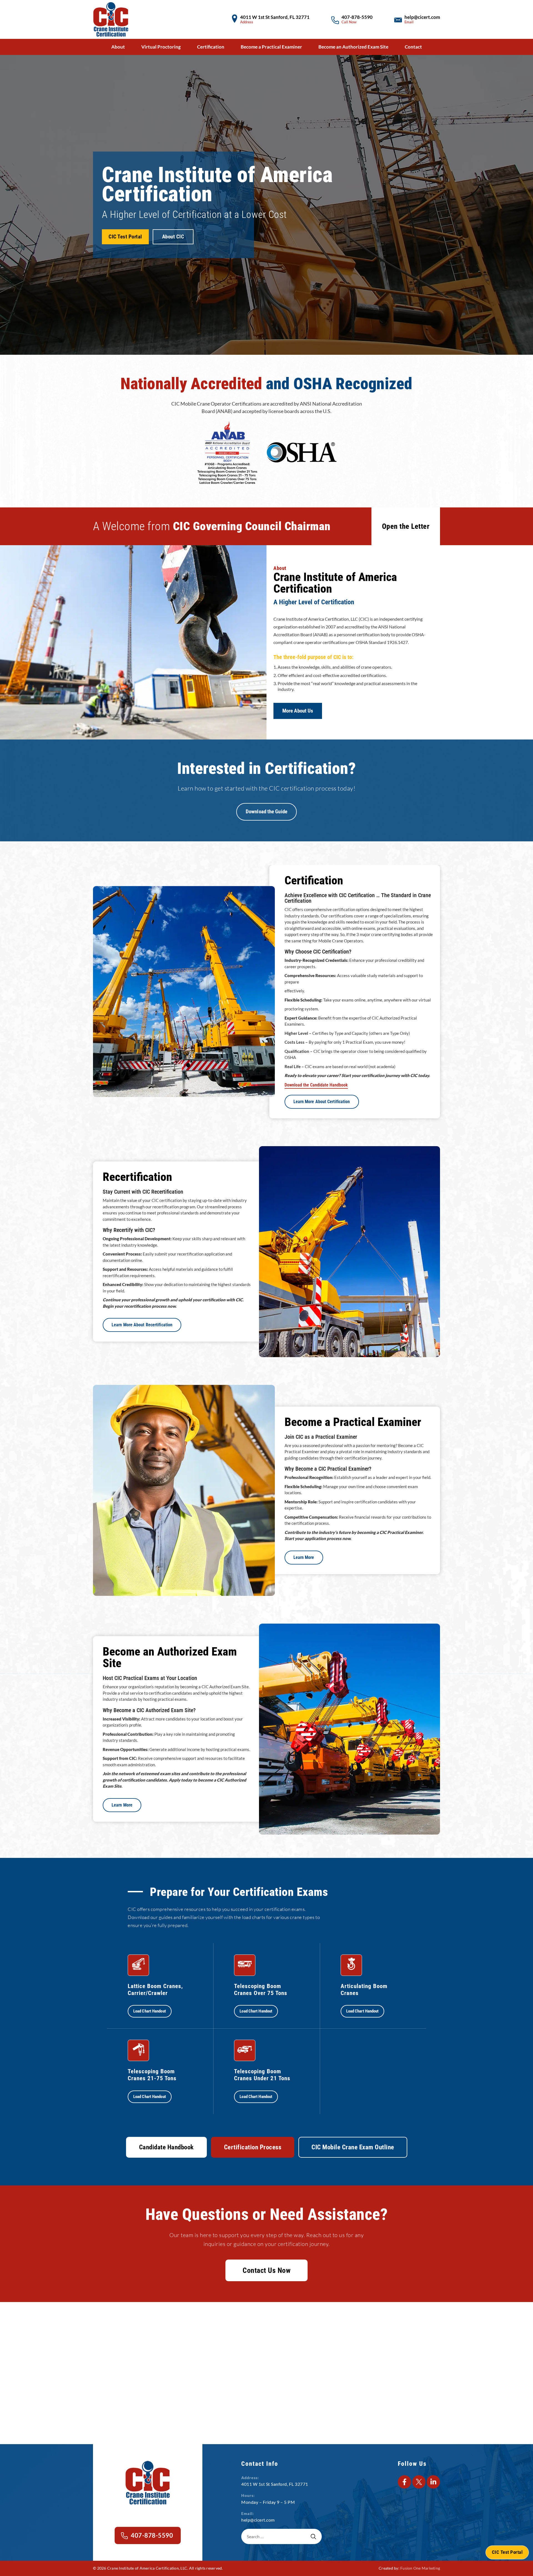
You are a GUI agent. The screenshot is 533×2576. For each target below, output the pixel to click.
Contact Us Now (266, 2270)
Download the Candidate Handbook (316, 1085)
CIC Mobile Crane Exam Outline (353, 2147)
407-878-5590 (357, 17)
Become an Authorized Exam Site (353, 47)
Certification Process (253, 2147)
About (118, 47)
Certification (211, 47)
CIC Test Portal (125, 237)
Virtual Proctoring (161, 47)
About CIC (173, 237)
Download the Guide (266, 812)
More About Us (298, 711)
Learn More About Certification (322, 1101)
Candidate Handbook (166, 2147)
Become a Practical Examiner (271, 47)
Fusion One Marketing (420, 2568)
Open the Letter (406, 526)
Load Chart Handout (150, 2011)
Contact (413, 47)
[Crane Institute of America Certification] (111, 19)
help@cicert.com (422, 17)
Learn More (304, 1557)
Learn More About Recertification (142, 1325)
